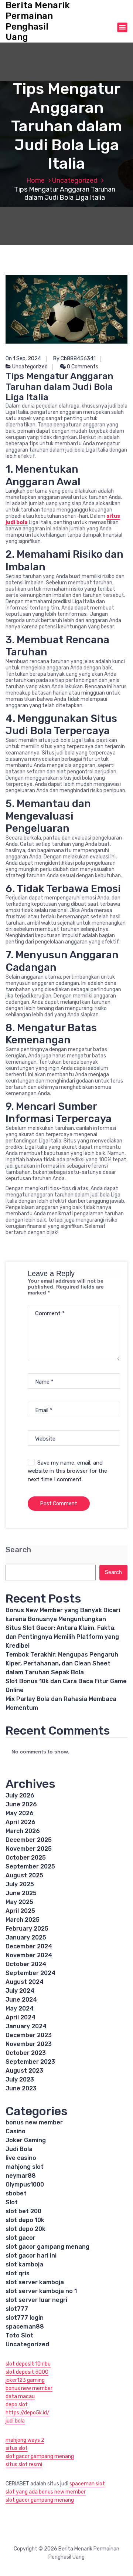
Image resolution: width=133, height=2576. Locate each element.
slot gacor (21, 2238)
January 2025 (26, 1937)
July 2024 (20, 1991)
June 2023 (21, 2088)
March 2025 (23, 1920)
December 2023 (29, 2035)
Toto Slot (19, 2335)
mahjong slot (25, 2167)
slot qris (18, 2273)
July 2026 (20, 1795)
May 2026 (20, 1813)
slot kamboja (24, 2264)
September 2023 (30, 2062)
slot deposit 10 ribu (28, 2364)
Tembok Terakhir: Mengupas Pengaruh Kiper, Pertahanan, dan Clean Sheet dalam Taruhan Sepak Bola (62, 1663)
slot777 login (25, 2318)
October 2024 (26, 1964)
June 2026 (21, 1804)
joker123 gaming (25, 2380)
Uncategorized (75, 180)
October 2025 (26, 1858)
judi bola (15, 2421)
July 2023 (20, 2079)
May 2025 (19, 1902)
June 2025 (21, 1893)
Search (18, 1550)
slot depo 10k (25, 2220)
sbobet (16, 2193)
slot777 (17, 2309)
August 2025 (24, 1875)
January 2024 (26, 2026)
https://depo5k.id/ (28, 2413)
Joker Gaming (26, 2140)
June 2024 (21, 2000)
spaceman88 (25, 2327)
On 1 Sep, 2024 (23, 359)
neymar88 (21, 2176)
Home (35, 180)
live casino (21, 2158)
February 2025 (27, 1929)
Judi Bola (19, 2149)
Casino (16, 2131)
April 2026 (21, 1822)
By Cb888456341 (74, 359)
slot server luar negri (36, 2300)
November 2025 (29, 1849)
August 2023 (24, 2071)
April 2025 (20, 1911)
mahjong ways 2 (25, 2440)
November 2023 (29, 2044)
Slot (12, 2202)
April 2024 (21, 2017)
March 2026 (23, 1831)
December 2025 (29, 1840)
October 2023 (26, 2053)
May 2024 (20, 2008)
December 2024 (29, 1946)
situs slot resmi (24, 2464)
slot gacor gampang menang (47, 2247)
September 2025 (30, 1866)
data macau (20, 2396)
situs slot (17, 2448)
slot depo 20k (25, 2229)
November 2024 (29, 1955)
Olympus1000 (25, 2185)
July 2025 (20, 1884)
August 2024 (25, 1982)
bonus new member (34, 2122)
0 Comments (82, 367)
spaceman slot (87, 2484)
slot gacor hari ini (31, 2256)
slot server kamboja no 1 (41, 2291)
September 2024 (30, 1973)
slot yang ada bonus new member (46, 2492)
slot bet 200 (23, 2211)
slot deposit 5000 (27, 2372)
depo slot (17, 2405)
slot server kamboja (35, 2282)
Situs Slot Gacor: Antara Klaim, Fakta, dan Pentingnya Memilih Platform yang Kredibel (62, 1637)
